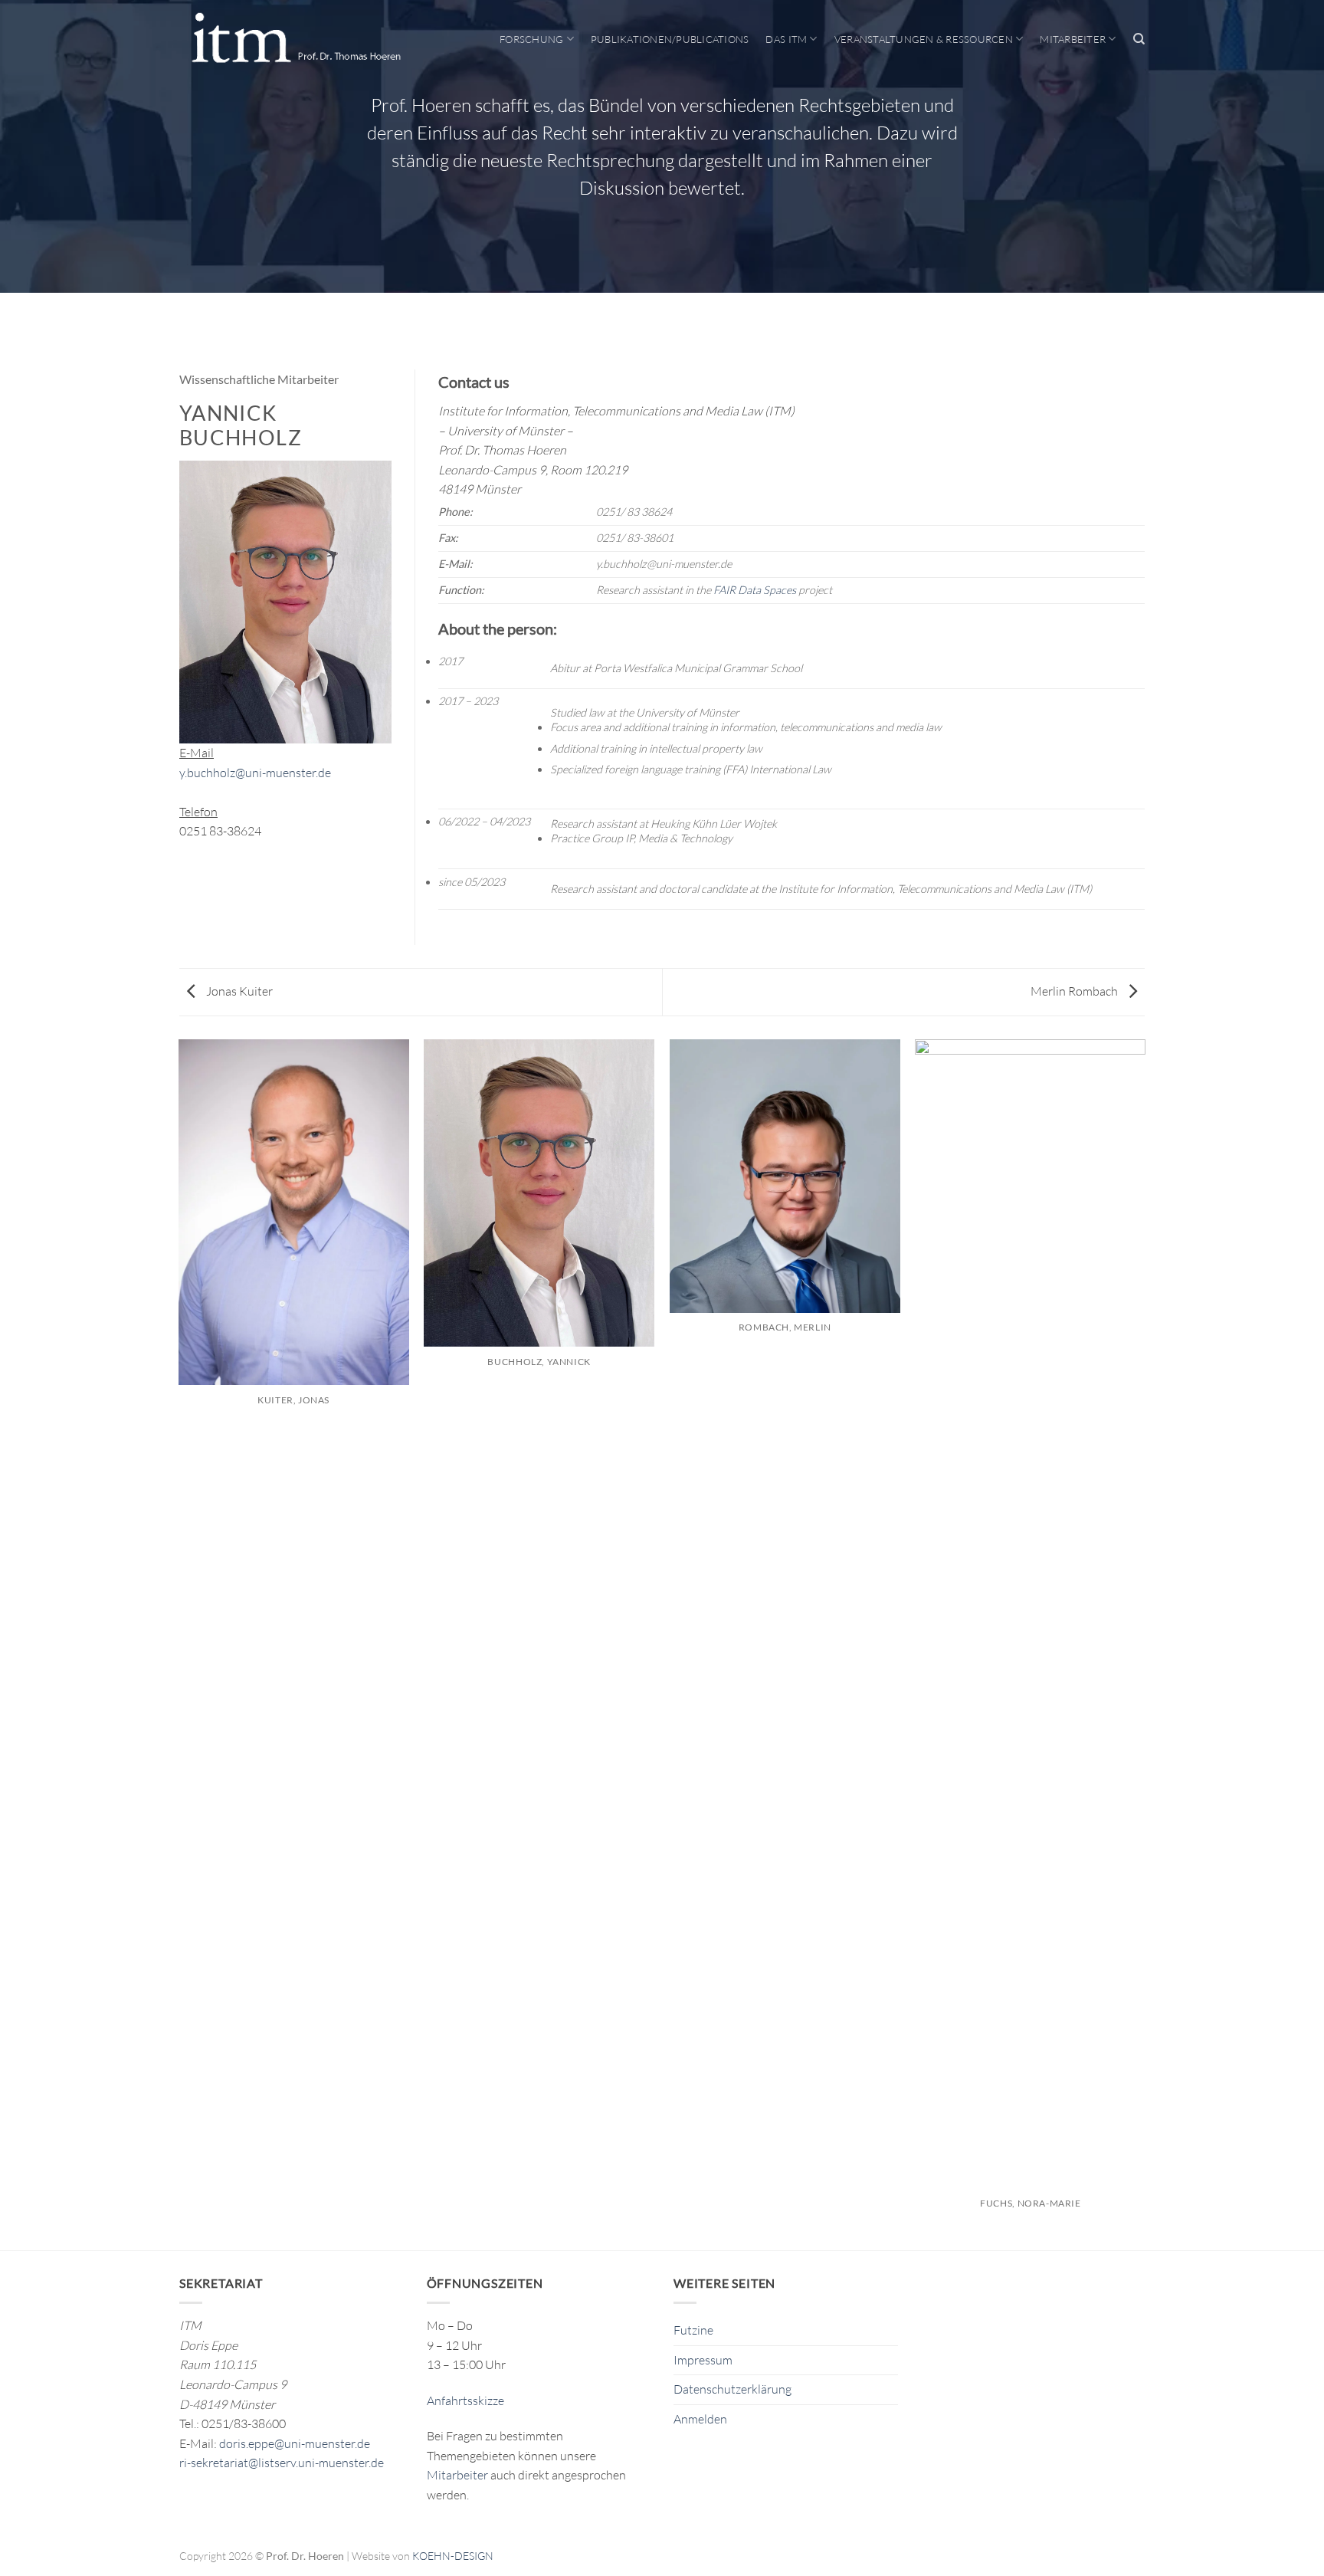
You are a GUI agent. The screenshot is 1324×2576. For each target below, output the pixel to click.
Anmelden (700, 2419)
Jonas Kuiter (238, 991)
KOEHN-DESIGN (453, 2556)
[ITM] (296, 39)
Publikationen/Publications (670, 39)
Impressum (703, 2360)
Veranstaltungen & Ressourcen (924, 39)
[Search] (1139, 39)
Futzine (693, 2330)
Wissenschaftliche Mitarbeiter (259, 379)
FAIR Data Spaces (755, 590)
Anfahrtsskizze (465, 2400)
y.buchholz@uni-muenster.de (255, 773)
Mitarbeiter (1073, 39)
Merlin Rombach (1075, 991)
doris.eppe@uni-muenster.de (295, 2443)
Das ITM (786, 39)
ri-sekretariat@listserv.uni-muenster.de (282, 2463)
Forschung (531, 39)
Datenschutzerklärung (732, 2389)
